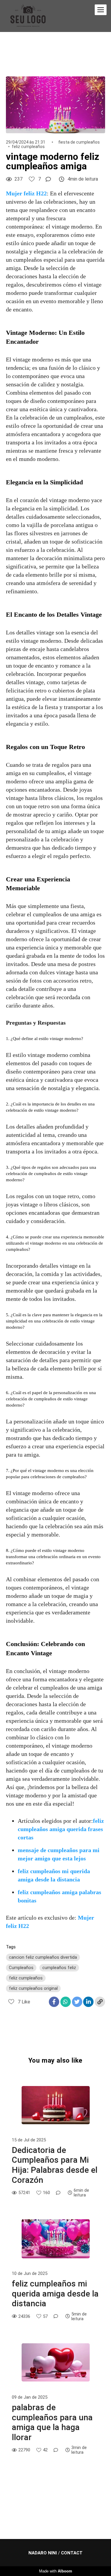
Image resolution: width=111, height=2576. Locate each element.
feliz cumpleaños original (33, 1988)
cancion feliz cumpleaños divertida (43, 1957)
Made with (56, 2571)
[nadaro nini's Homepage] (28, 16)
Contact (72, 2553)
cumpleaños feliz (59, 1968)
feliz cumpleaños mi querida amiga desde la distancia (55, 2294)
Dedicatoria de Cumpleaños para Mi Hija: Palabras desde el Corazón (55, 2165)
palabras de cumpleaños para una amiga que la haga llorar (52, 2422)
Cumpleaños (21, 1968)
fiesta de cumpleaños (79, 142)
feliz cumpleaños (28, 147)
